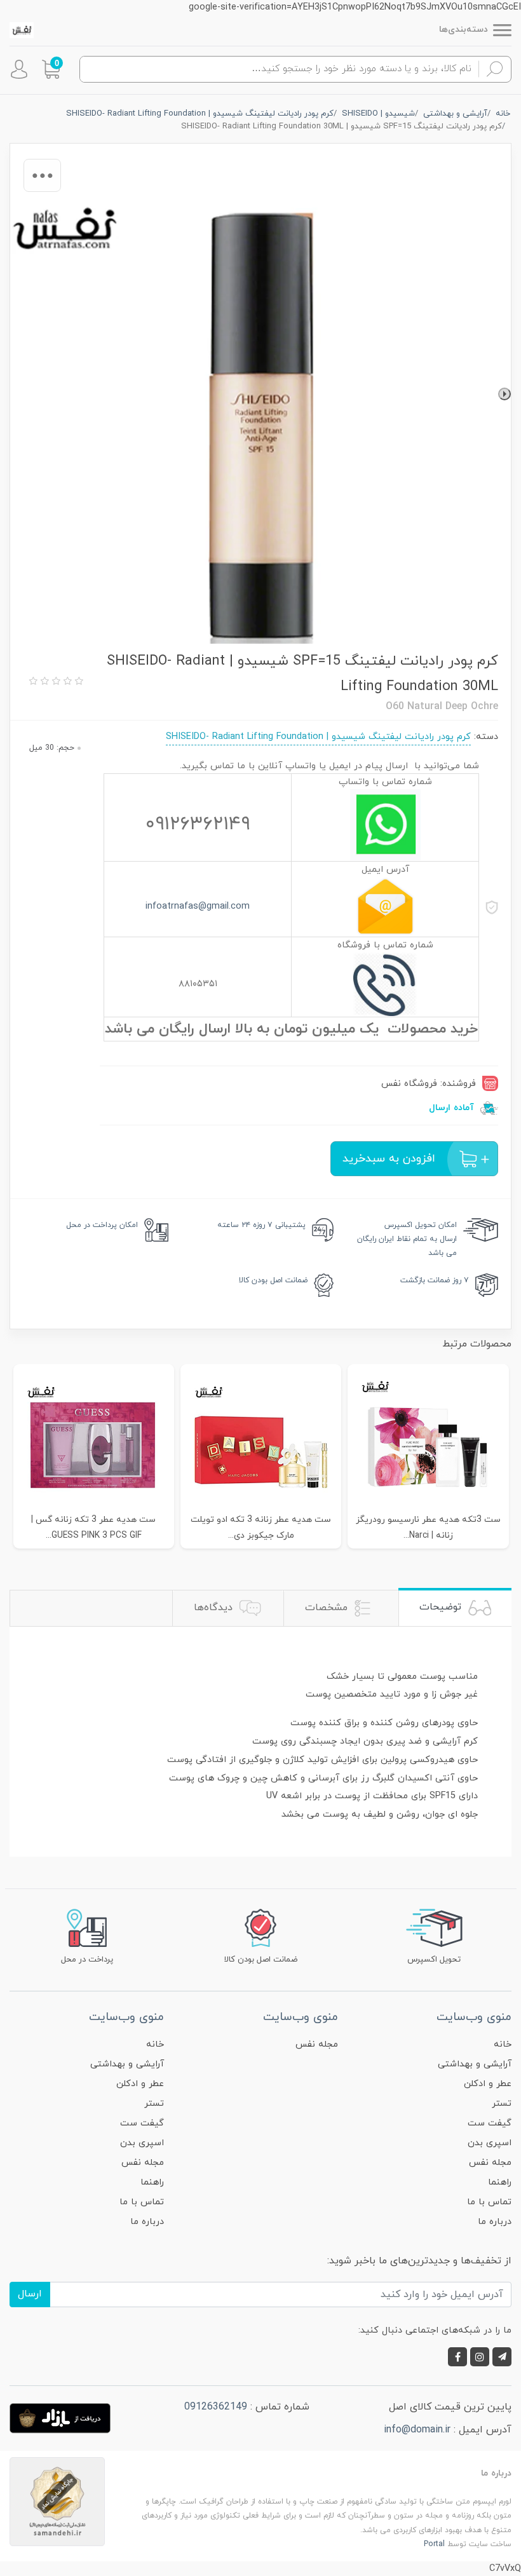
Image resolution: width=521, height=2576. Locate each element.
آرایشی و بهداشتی (475, 2064)
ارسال (30, 2294)
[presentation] (504, 394)
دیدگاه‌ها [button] (215, 1608)
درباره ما (495, 2222)
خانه (503, 2044)
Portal (434, 2544)
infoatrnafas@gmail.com (198, 906)
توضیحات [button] (442, 1607)
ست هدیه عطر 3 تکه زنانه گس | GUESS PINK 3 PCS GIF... (93, 1528)
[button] (51, 69)
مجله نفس (490, 2163)
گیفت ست (490, 2123)
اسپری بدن (490, 2143)
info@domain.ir (417, 2430)
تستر (502, 2104)
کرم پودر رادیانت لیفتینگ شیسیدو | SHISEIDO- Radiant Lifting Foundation (318, 737)
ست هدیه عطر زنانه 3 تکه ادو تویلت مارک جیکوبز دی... (261, 1528)
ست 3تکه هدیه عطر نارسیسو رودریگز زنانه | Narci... (428, 1528)
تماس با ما (489, 2202)
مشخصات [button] (328, 1608)
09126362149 (216, 2407)
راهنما (500, 2182)
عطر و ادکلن (488, 2084)
